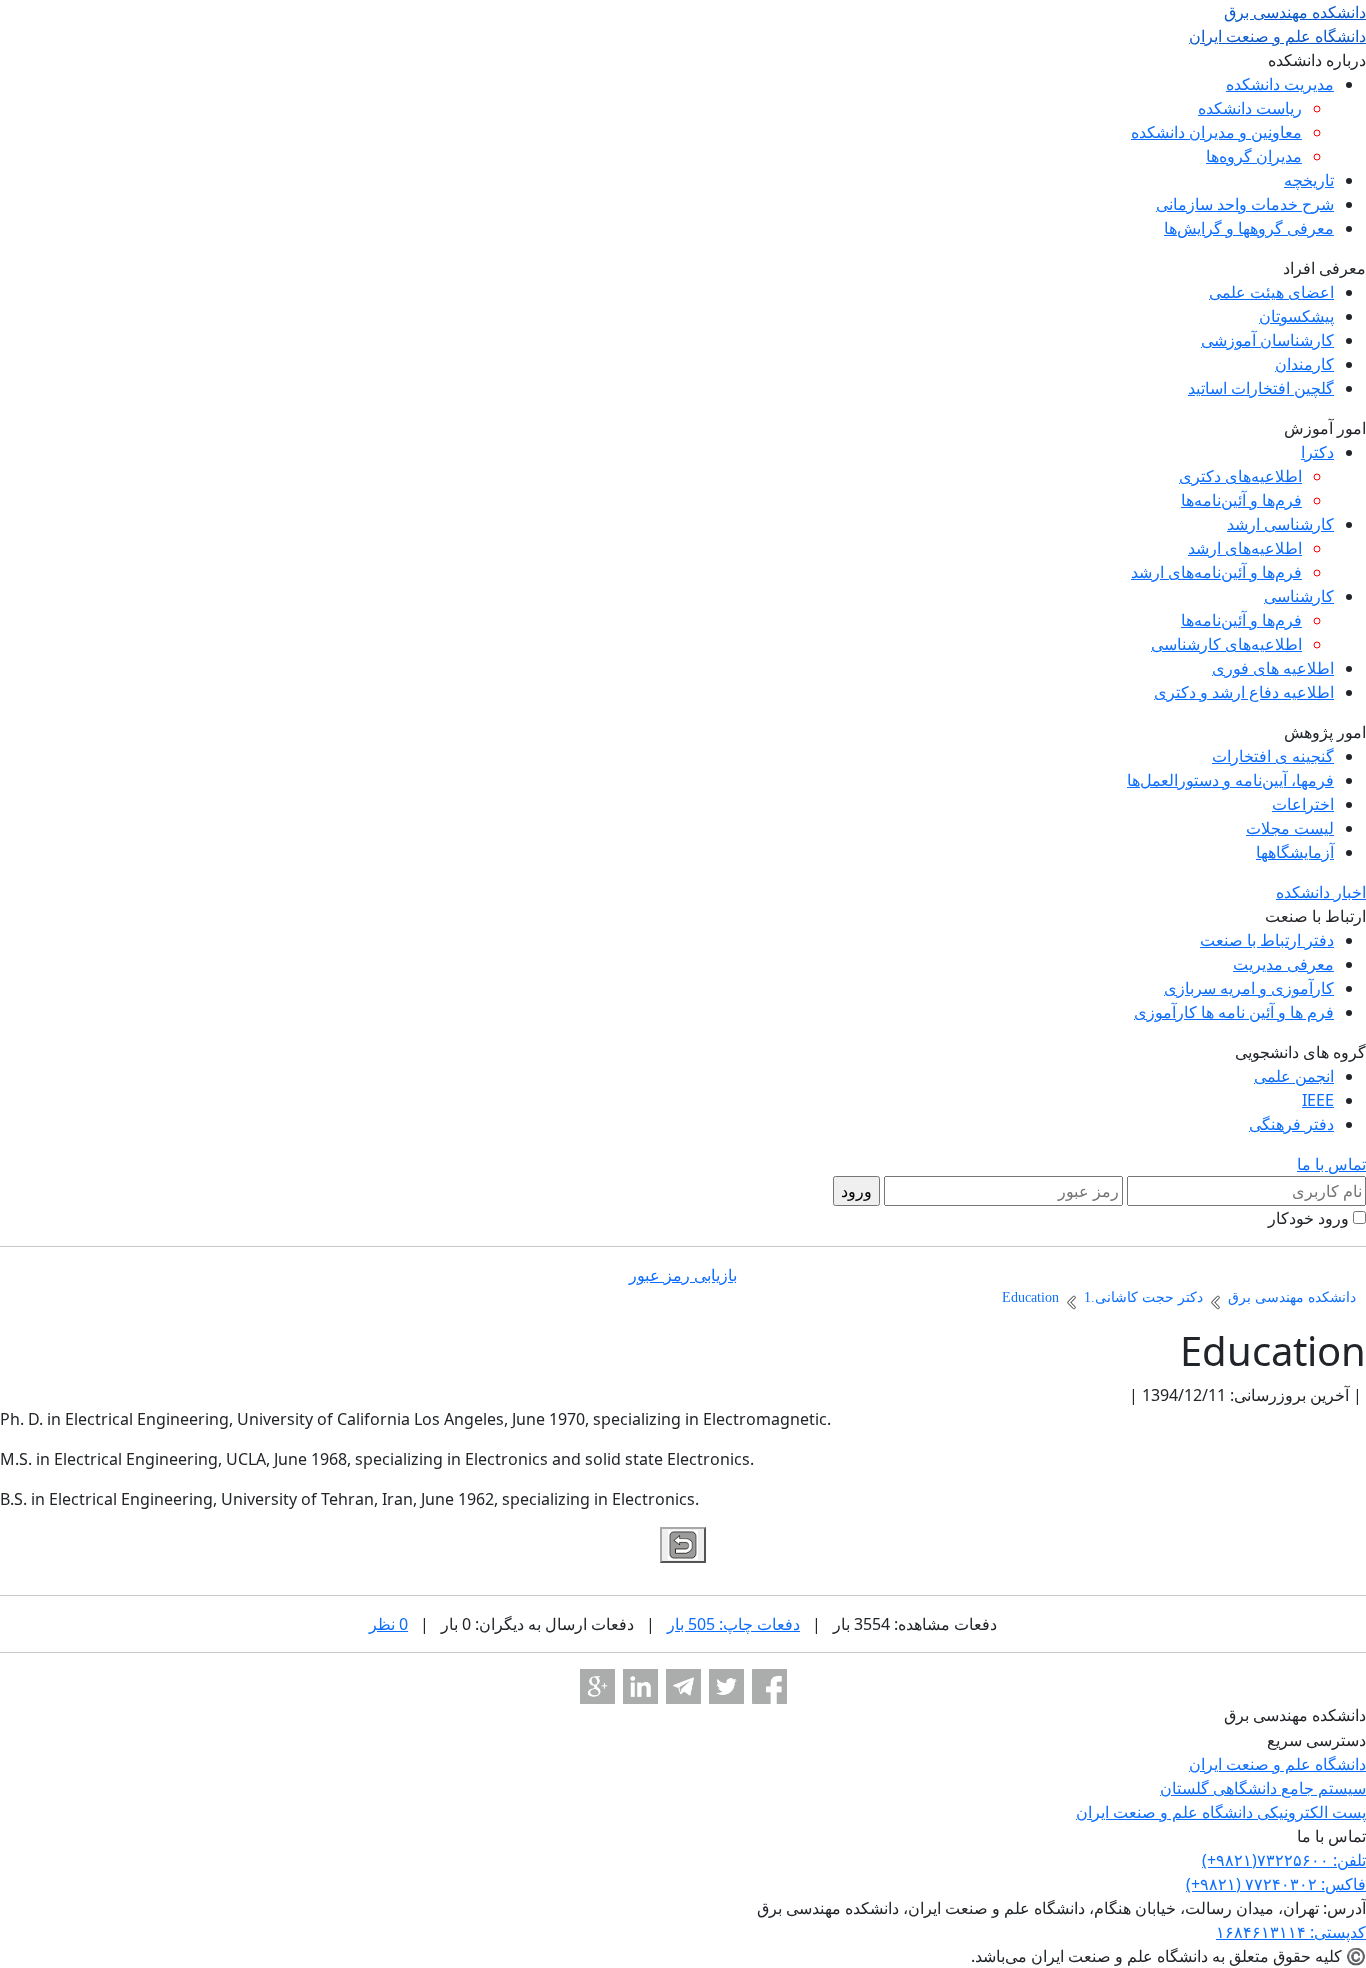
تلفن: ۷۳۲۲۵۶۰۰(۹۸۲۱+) (1284, 1860)
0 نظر (388, 1624)
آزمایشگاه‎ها (1295, 852)
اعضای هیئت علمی (1271, 292)
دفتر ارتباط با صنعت (1267, 940)
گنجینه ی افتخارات (1273, 756)
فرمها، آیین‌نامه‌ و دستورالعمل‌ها (1230, 780)
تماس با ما (1331, 1164)
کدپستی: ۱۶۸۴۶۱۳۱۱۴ (1291, 1932)
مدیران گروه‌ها (1254, 156)
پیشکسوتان (1296, 316)
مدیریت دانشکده (1280, 84)
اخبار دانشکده (1321, 892)
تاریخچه (1309, 180)
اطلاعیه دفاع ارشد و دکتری (1244, 692)
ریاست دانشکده (1250, 108)
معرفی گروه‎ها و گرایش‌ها (1249, 228)
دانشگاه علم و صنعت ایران (1277, 1764)
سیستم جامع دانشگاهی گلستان (1263, 1788)
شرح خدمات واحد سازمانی (1245, 204)
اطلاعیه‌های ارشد (1245, 548)
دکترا (1317, 452)
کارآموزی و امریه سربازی (1249, 988)
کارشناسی (1299, 596)
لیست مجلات (1290, 828)
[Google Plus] (597, 1686)
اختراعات (1303, 804)
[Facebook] (769, 1686)
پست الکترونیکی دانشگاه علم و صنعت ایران (1221, 1812)
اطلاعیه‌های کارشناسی (1226, 644)
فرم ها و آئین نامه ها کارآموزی (1234, 1012)
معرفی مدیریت (1283, 964)
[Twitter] (726, 1686)
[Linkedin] (640, 1686)
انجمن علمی (1294, 1076)
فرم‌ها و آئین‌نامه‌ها (1241, 500)
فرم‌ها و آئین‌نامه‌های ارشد (1216, 572)
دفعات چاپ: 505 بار (733, 1624)
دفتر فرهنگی (1291, 1124)
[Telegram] (683, 1686)
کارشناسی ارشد (1280, 524)
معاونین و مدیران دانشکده (1216, 132)
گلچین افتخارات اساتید (1261, 388)
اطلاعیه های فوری (1273, 668)
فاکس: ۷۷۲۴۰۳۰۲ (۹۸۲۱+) (1276, 1884)
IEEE (1318, 1100)
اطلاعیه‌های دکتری (1240, 476)
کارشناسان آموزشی (1267, 340)
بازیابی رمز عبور (683, 1275)
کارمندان (1304, 364)
